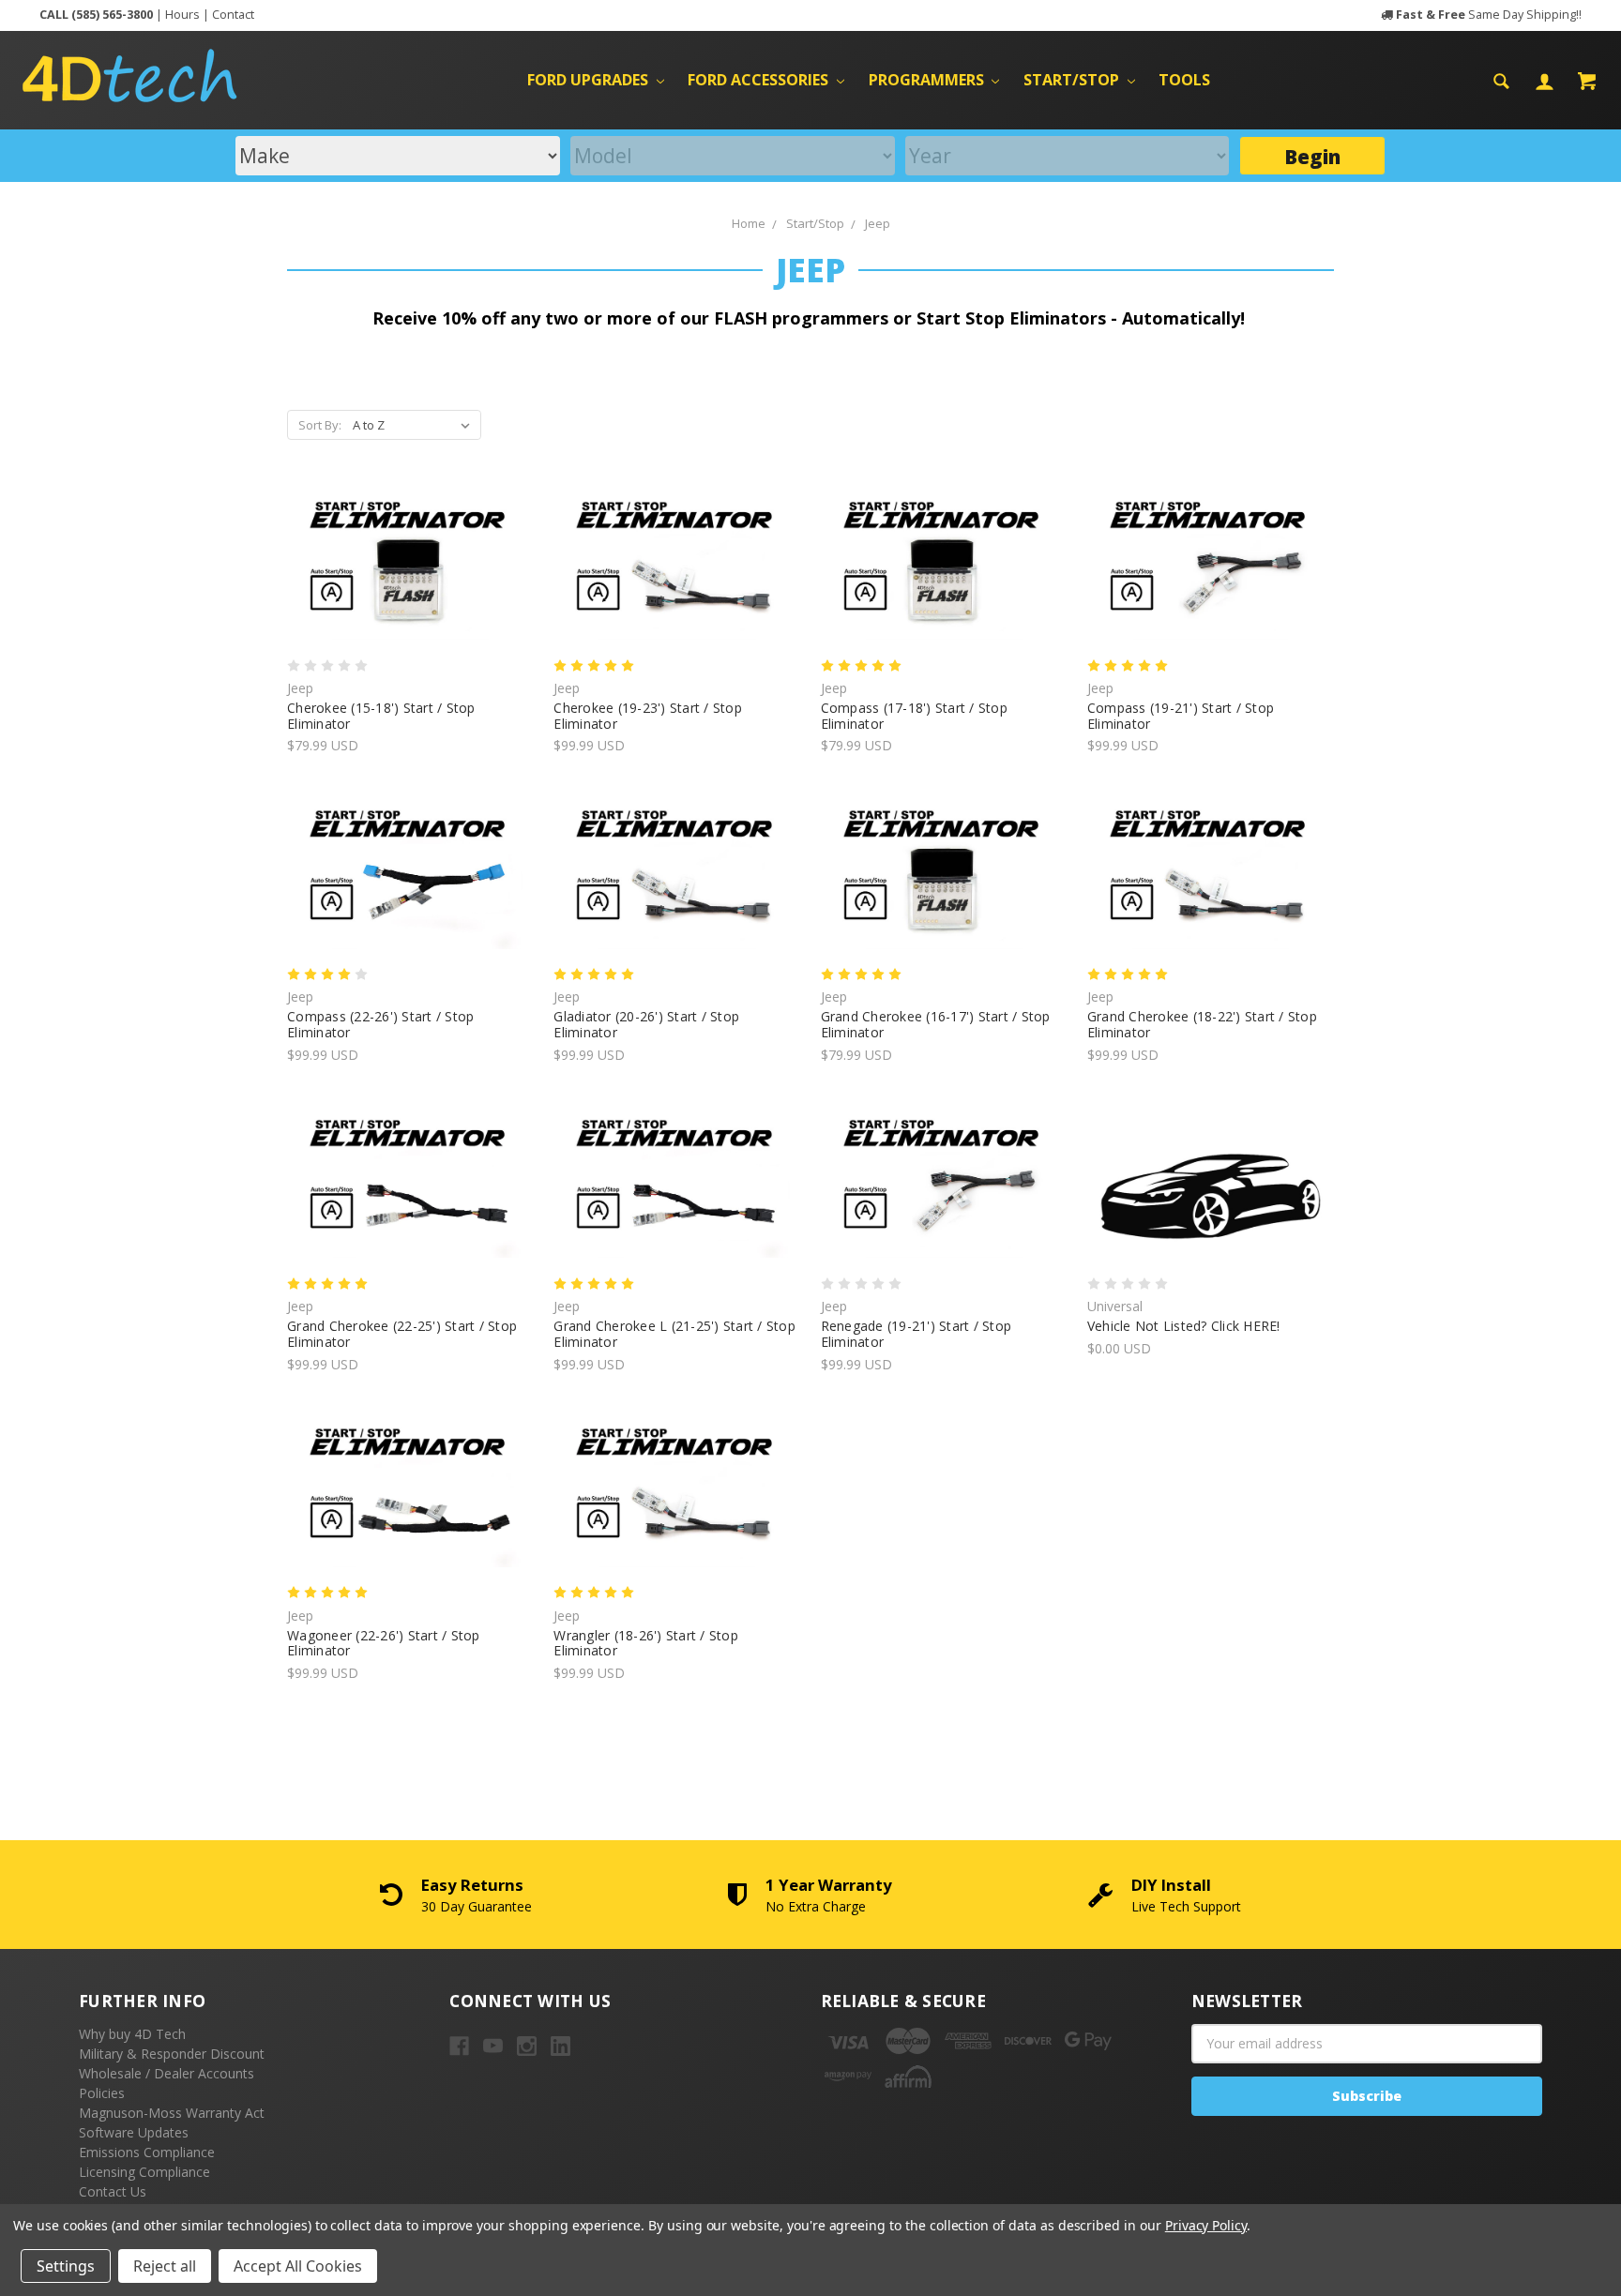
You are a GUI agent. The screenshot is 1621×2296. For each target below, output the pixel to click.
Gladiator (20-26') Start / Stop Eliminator (646, 1024)
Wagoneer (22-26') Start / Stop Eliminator (384, 1643)
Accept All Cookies (298, 2266)
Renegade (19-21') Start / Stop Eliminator (917, 1334)
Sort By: (320, 425)
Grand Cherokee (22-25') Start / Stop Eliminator (402, 1334)
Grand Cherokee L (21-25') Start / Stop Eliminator (674, 1334)
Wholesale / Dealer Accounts (167, 2073)
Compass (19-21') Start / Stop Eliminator (1181, 716)
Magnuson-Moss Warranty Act (172, 2113)
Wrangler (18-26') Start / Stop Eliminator (646, 1643)
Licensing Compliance (144, 2172)
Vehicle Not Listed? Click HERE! (1184, 1326)
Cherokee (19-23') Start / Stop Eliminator (648, 716)
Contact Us (113, 2191)
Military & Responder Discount (172, 2054)
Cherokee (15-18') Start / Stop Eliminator (381, 716)
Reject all (165, 2266)
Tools (1184, 80)
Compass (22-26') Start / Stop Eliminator (380, 1024)
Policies (102, 2093)
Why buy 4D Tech (132, 2034)
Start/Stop (1073, 80)
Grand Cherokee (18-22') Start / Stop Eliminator (1202, 1024)
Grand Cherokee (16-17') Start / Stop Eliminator (936, 1024)
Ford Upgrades (590, 80)
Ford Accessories (760, 80)
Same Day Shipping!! (1489, 15)
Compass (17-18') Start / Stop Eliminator (914, 716)
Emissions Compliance (147, 2152)
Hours (182, 15)
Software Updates (134, 2132)
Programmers (928, 80)
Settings (66, 2266)
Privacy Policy (1206, 2225)
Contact (233, 15)
